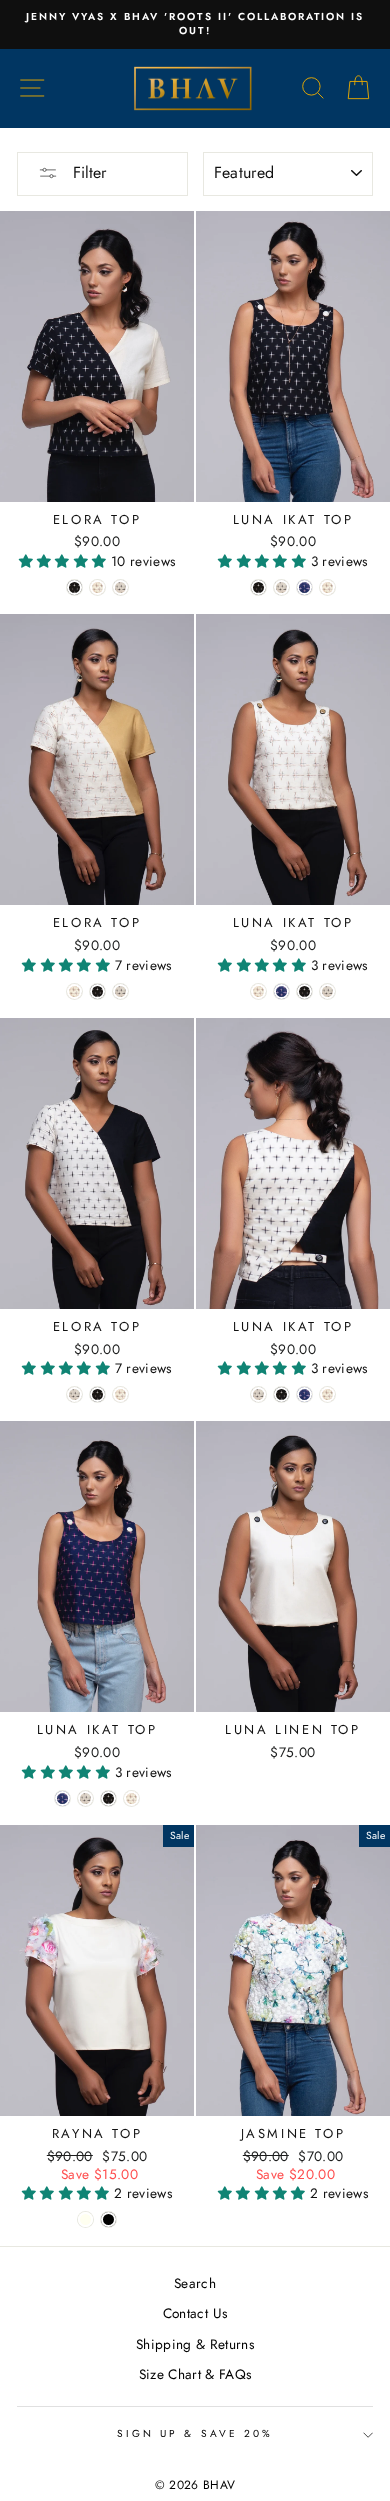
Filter (87, 172)
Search (195, 2283)
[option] (195, 24)
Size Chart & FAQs (195, 2374)
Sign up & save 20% (195, 2433)
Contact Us (195, 2313)
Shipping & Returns (195, 2344)
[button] (65, 561)
